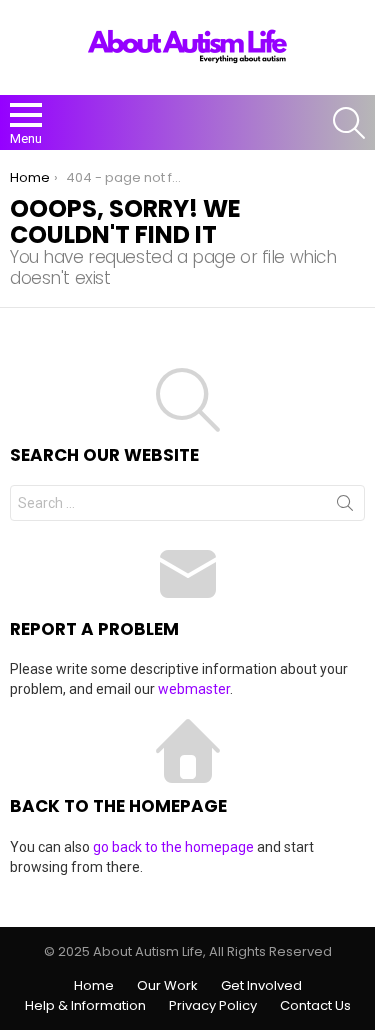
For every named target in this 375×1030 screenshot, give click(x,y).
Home (94, 986)
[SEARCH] (349, 123)
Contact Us (315, 1006)
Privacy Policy (213, 1006)
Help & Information (85, 1006)
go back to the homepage (173, 847)
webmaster (194, 689)
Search (345, 507)
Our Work (167, 986)
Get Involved (261, 986)
